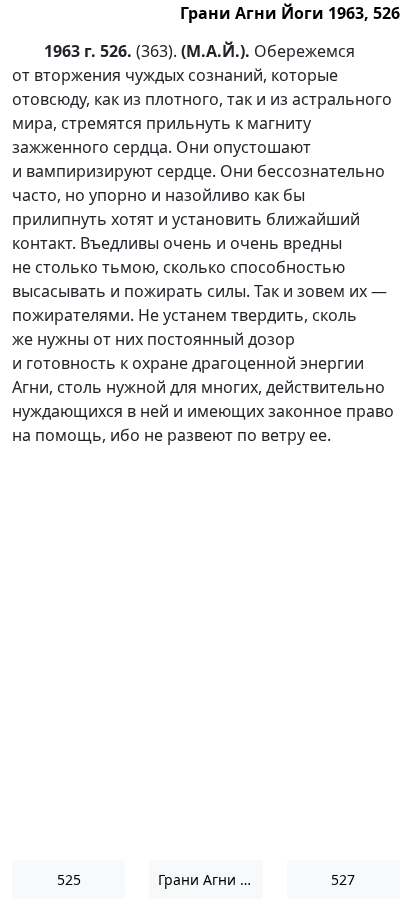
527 (343, 879)
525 (69, 879)
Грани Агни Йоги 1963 (210, 879)
